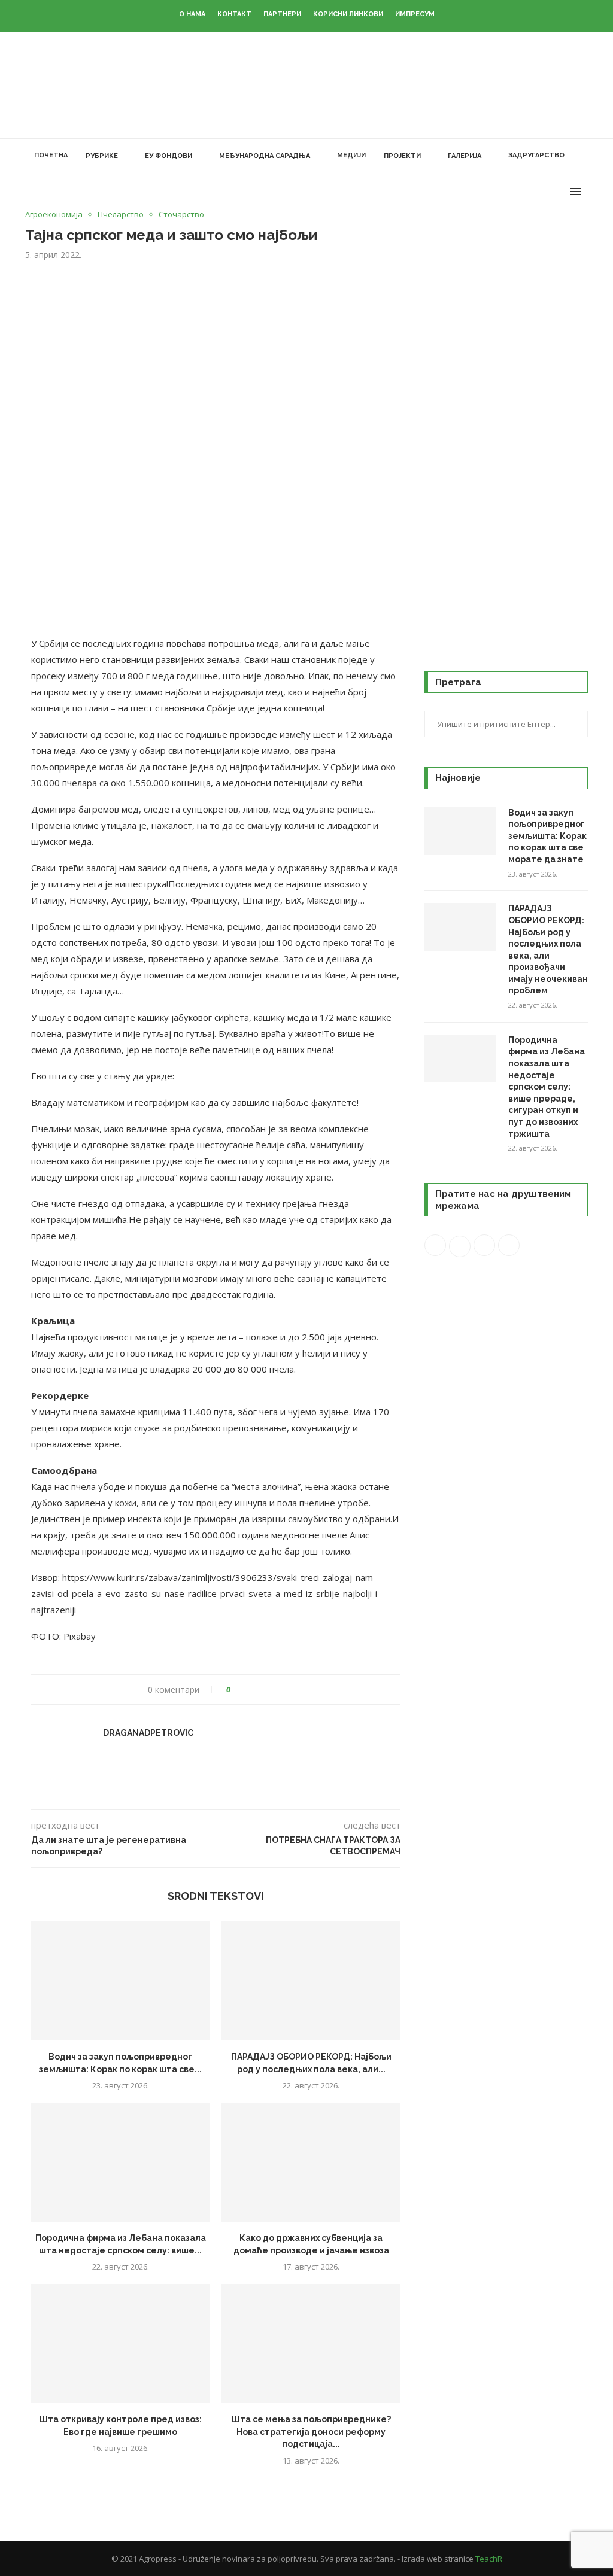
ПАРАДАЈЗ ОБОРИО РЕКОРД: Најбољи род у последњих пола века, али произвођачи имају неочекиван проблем (548, 949)
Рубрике (102, 156)
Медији (351, 155)
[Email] (559, 191)
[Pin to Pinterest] (273, 1690)
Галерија (465, 156)
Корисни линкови (348, 14)
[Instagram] (534, 191)
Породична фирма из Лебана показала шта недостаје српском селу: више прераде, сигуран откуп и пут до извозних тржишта (547, 1087)
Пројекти (402, 156)
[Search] (582, 156)
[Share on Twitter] (262, 1690)
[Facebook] (509, 191)
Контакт (234, 14)
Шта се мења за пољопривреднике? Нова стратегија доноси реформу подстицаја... (311, 2431)
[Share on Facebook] (251, 1690)
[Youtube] (546, 191)
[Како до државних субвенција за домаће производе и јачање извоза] (311, 2162)
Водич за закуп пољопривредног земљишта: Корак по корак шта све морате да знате (547, 836)
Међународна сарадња (265, 156)
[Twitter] (521, 191)
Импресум (415, 14)
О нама (192, 14)
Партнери (282, 14)
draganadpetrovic (148, 1733)
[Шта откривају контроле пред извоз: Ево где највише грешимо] (120, 2344)
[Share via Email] (285, 1690)
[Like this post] (237, 1690)
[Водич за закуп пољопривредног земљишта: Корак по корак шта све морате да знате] (120, 1981)
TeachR (489, 2559)
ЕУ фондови (169, 156)
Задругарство (536, 155)
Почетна (51, 155)
